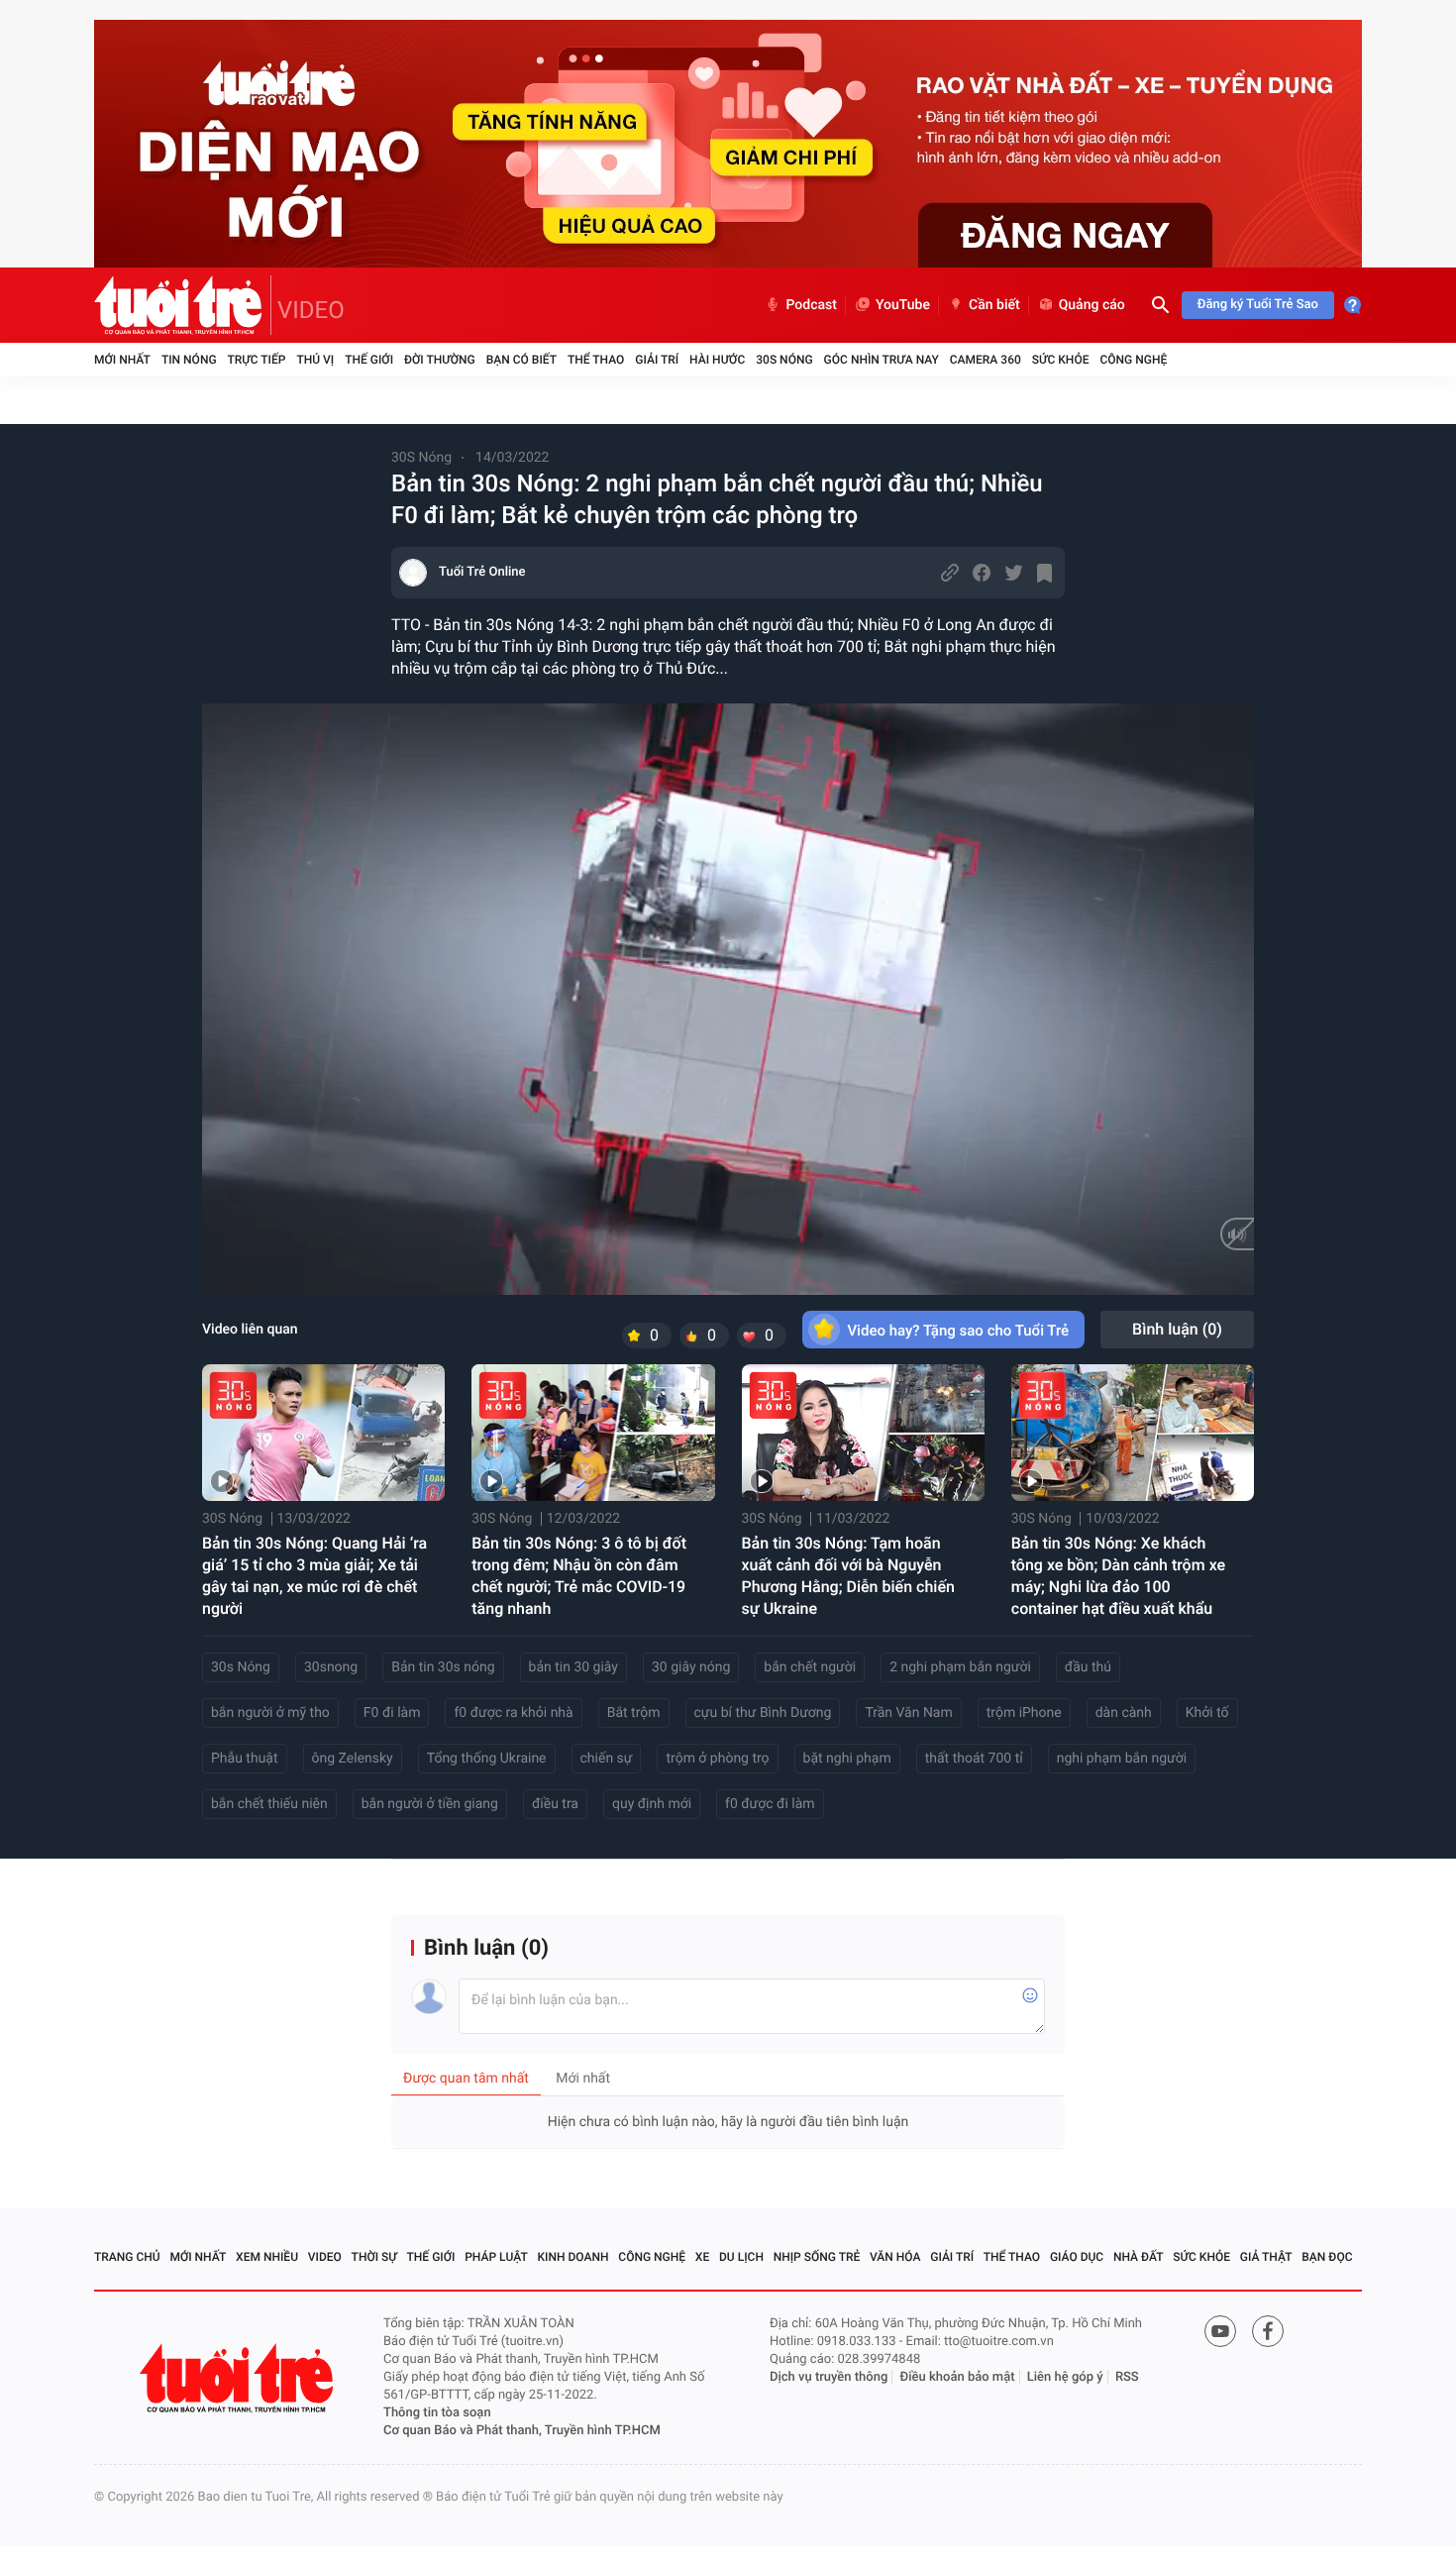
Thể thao (596, 360)
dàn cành (1124, 1713)
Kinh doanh (573, 2257)
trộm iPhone (1024, 1713)
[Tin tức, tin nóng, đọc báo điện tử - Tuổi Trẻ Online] (183, 305)
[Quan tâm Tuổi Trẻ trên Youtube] (1220, 2331)
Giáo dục (1077, 2257)
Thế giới (369, 360)
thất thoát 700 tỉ (974, 1759)
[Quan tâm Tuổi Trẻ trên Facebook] (1268, 2331)
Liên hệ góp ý (1065, 2377)
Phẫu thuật (245, 1759)
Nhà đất (1139, 2257)
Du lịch (741, 2257)
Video (325, 2257)
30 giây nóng (691, 1667)
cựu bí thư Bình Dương (763, 1713)
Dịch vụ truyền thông (829, 2377)
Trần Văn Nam (908, 1713)
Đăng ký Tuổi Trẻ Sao (1258, 305)
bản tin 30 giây (573, 1667)
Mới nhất (122, 360)
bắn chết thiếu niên (269, 1804)
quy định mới (652, 1804)
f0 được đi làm (770, 1804)
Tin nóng (189, 360)
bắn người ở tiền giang (430, 1804)
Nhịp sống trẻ (817, 2257)
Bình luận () (1177, 1329)
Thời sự (374, 2257)
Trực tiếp (257, 360)
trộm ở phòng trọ (717, 1759)
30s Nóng (241, 1667)
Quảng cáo (1092, 305)
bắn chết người (810, 1667)
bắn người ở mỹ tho (270, 1713)
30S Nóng (784, 360)
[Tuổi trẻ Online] (239, 2378)
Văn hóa (895, 2257)
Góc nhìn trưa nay (882, 360)
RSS (1127, 2377)
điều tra (555, 1804)
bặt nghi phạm (847, 1759)
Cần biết (994, 305)
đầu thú (1088, 1667)
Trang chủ (127, 2257)
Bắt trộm (634, 1713)
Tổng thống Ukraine (487, 1759)
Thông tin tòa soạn (437, 2413)
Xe (702, 2257)
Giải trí (657, 360)
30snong (331, 1667)
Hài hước (717, 360)
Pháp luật (496, 2257)
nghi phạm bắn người (1122, 1759)
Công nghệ (1133, 360)
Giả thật (1266, 2257)
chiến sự (607, 1759)
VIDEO (311, 310)
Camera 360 (986, 360)
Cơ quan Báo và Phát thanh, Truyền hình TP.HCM (522, 2431)
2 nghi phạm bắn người (960, 1667)
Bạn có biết (521, 360)
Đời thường (440, 360)
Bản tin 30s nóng (443, 1667)
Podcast (811, 305)
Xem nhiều (267, 2257)
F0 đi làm (392, 1713)
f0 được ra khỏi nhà (513, 1713)
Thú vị (315, 360)
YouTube (903, 305)
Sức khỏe (1061, 360)
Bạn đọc (1327, 2257)
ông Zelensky (353, 1759)
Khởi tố (1207, 1713)
